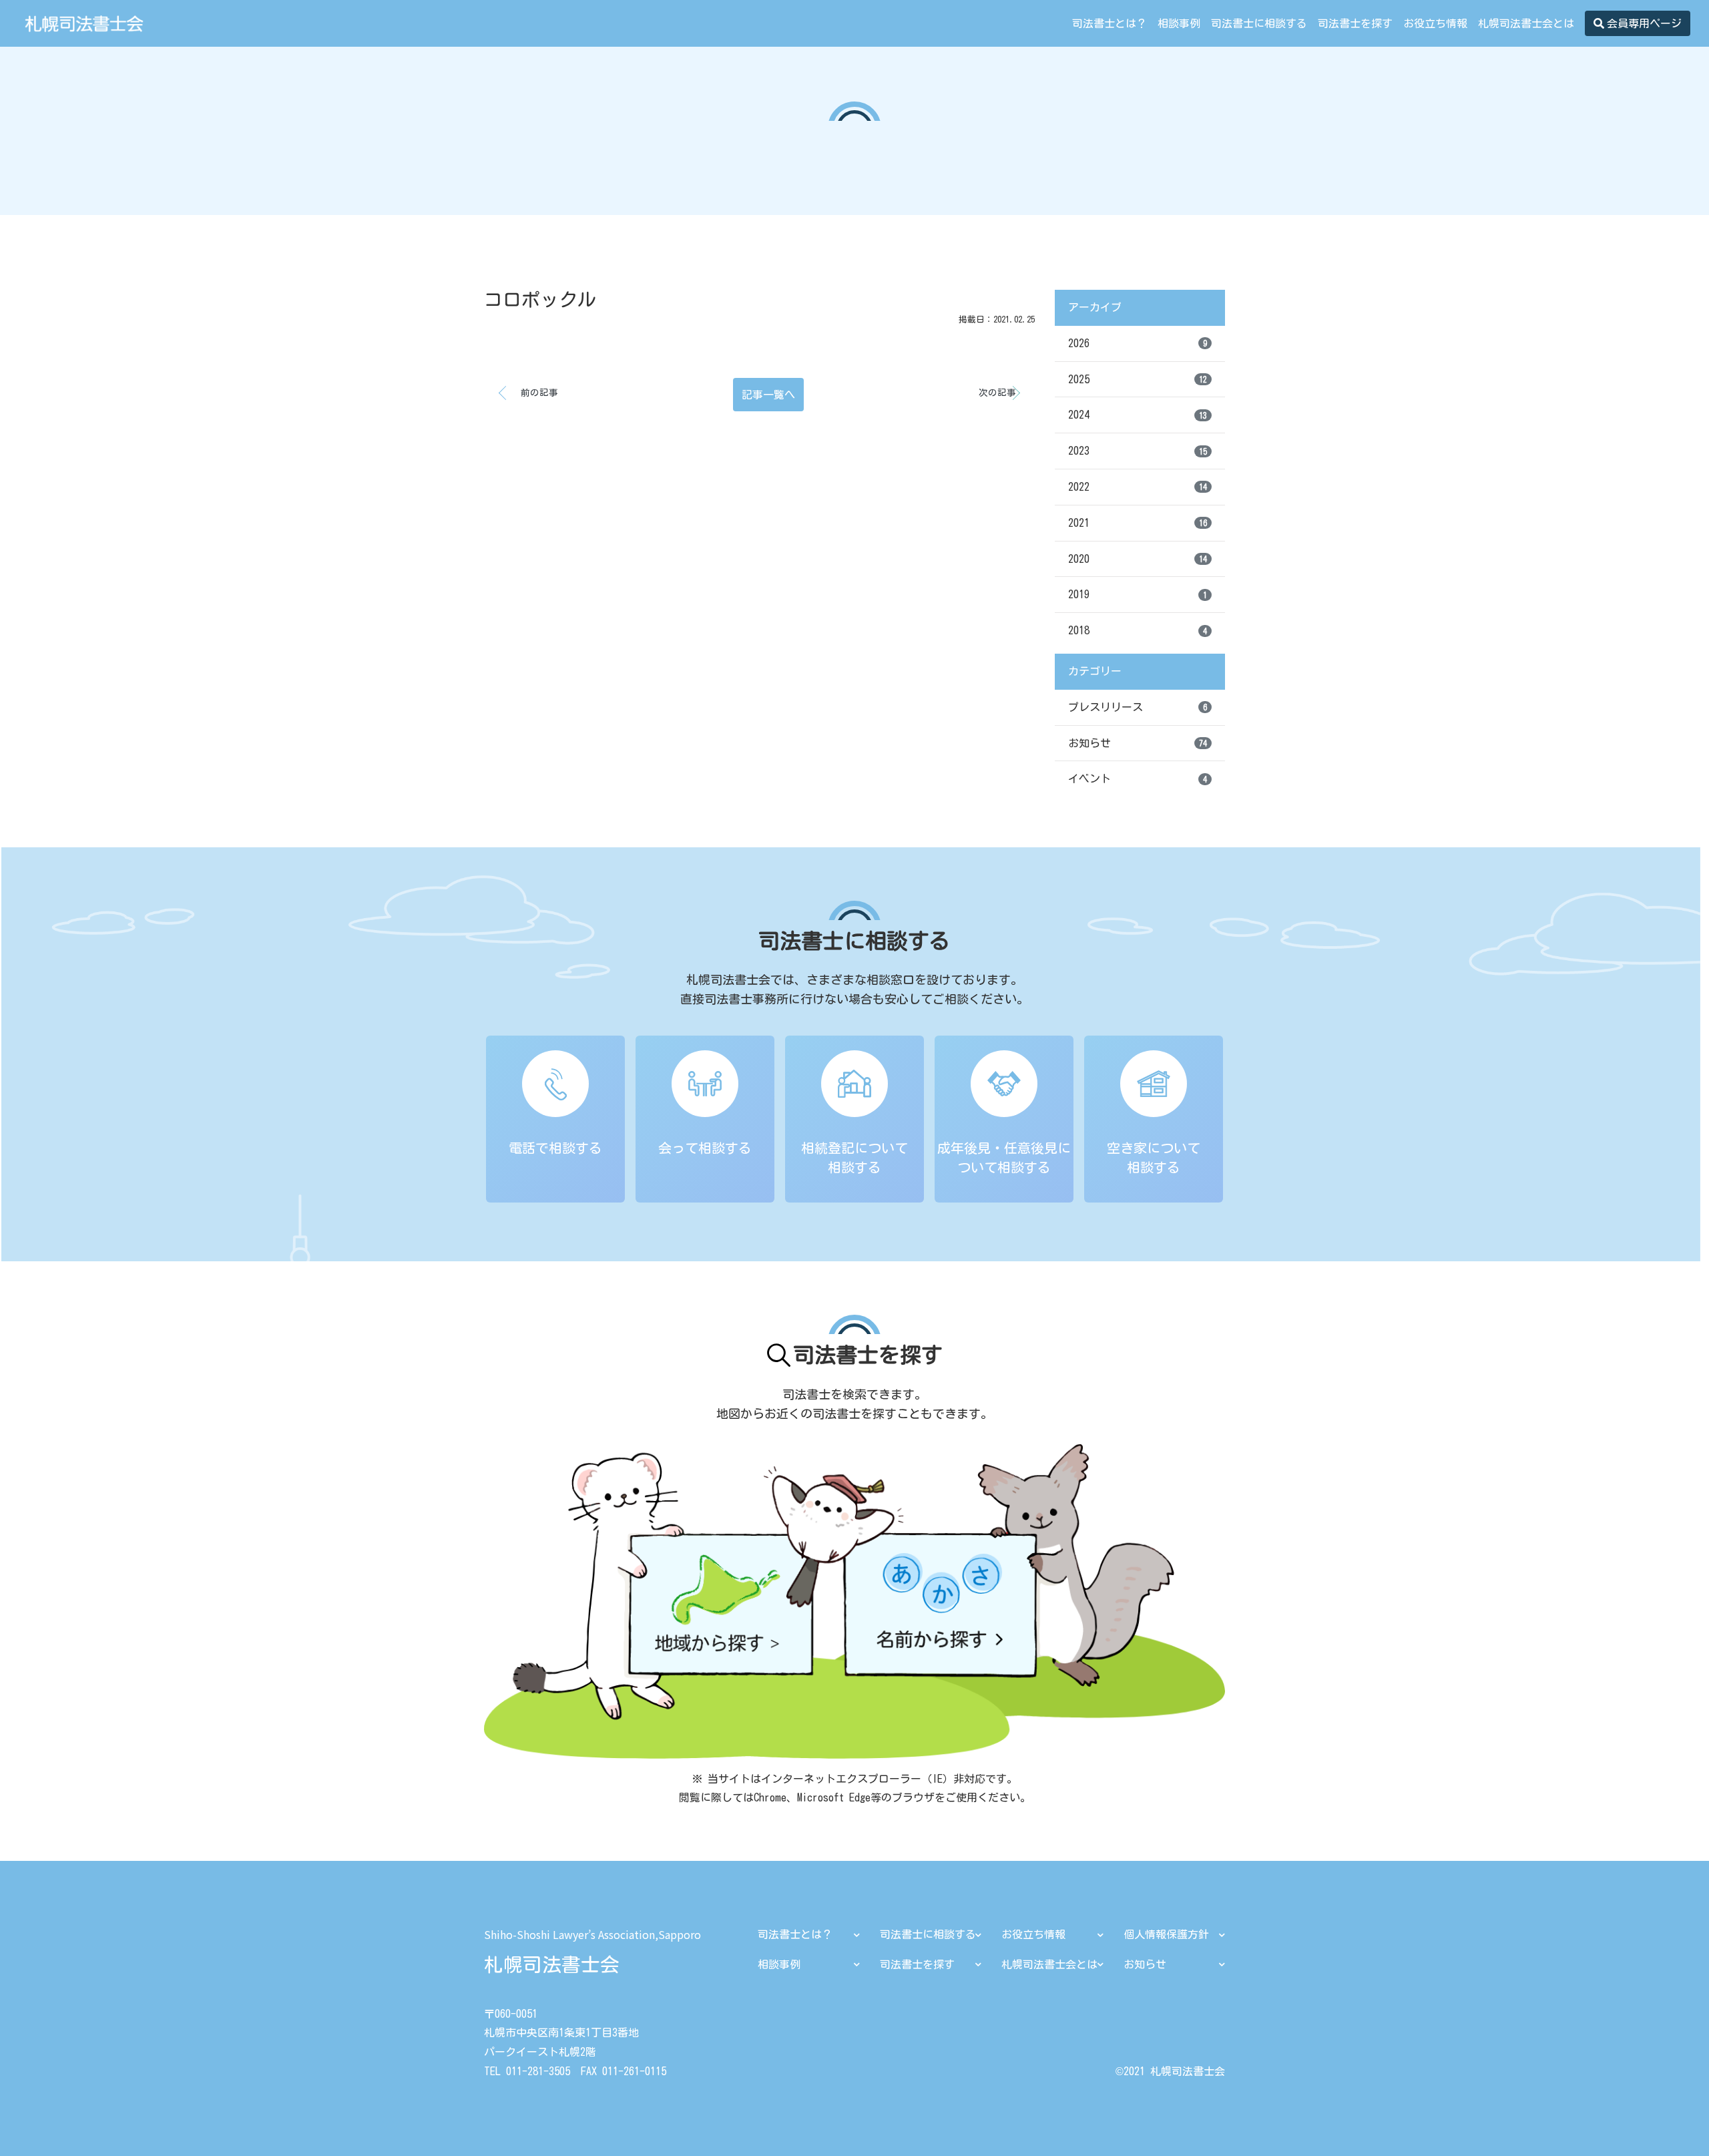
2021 (1138, 523)
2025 (1138, 379)
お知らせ (1138, 743)
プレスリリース (1138, 707)
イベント (1138, 779)
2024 (1138, 415)
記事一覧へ (768, 395)
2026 (1138, 343)
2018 (1138, 630)
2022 (1138, 487)
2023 (1138, 451)
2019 (1138, 594)
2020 (1138, 559)
